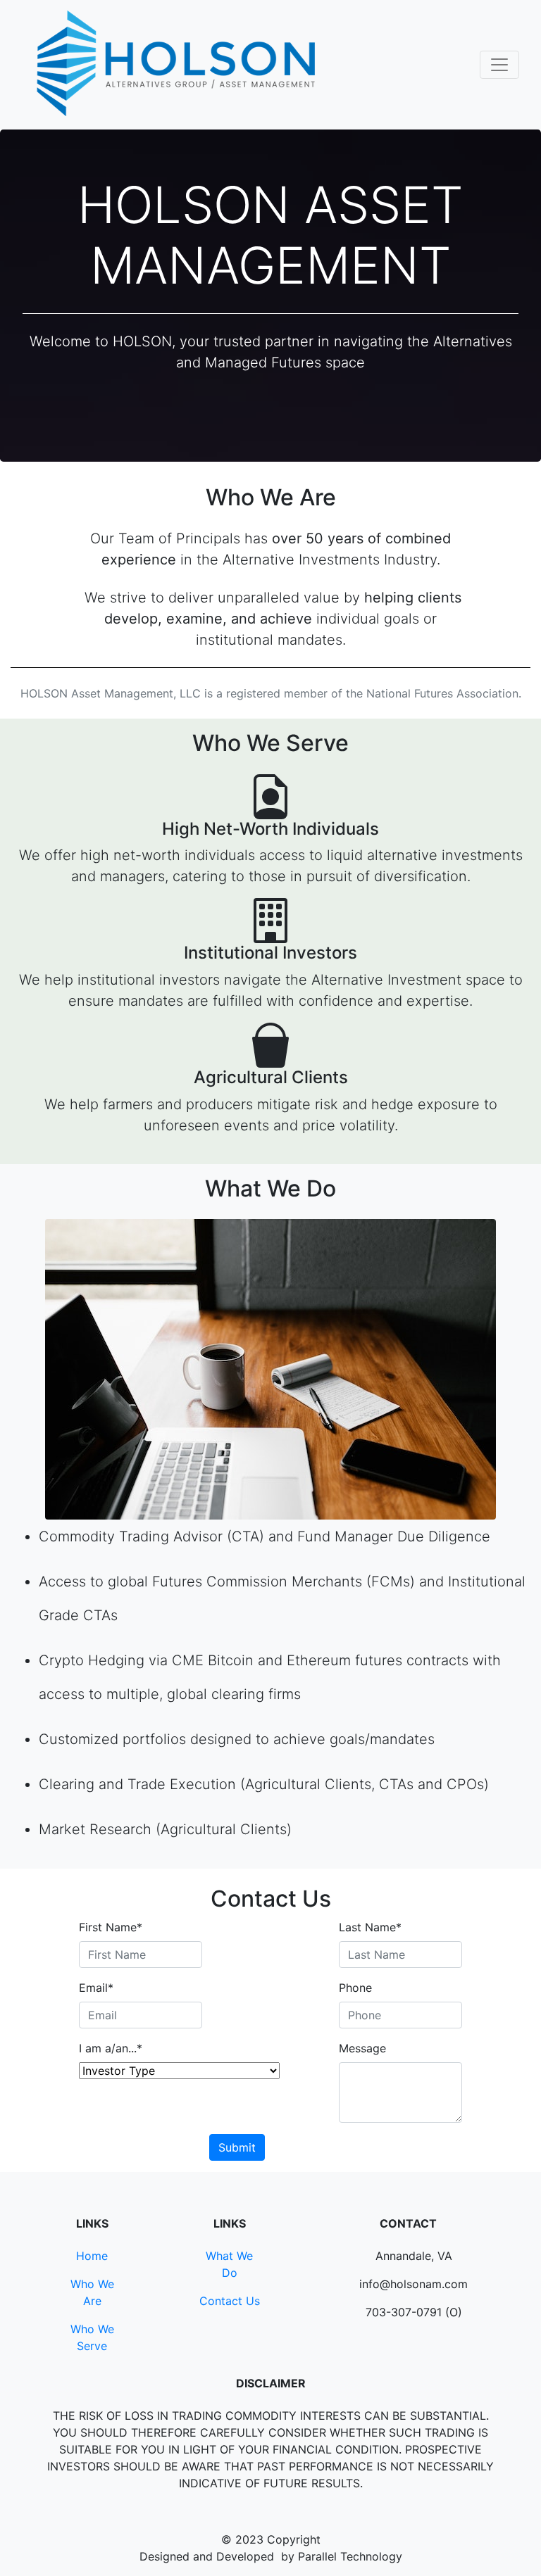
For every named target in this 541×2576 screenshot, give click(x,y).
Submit (237, 2147)
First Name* (111, 1927)
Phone (355, 1988)
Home (92, 2256)
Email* (96, 1988)
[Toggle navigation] (499, 65)
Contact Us (230, 2301)
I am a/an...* (111, 2048)
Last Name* (370, 1927)
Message (362, 2048)
